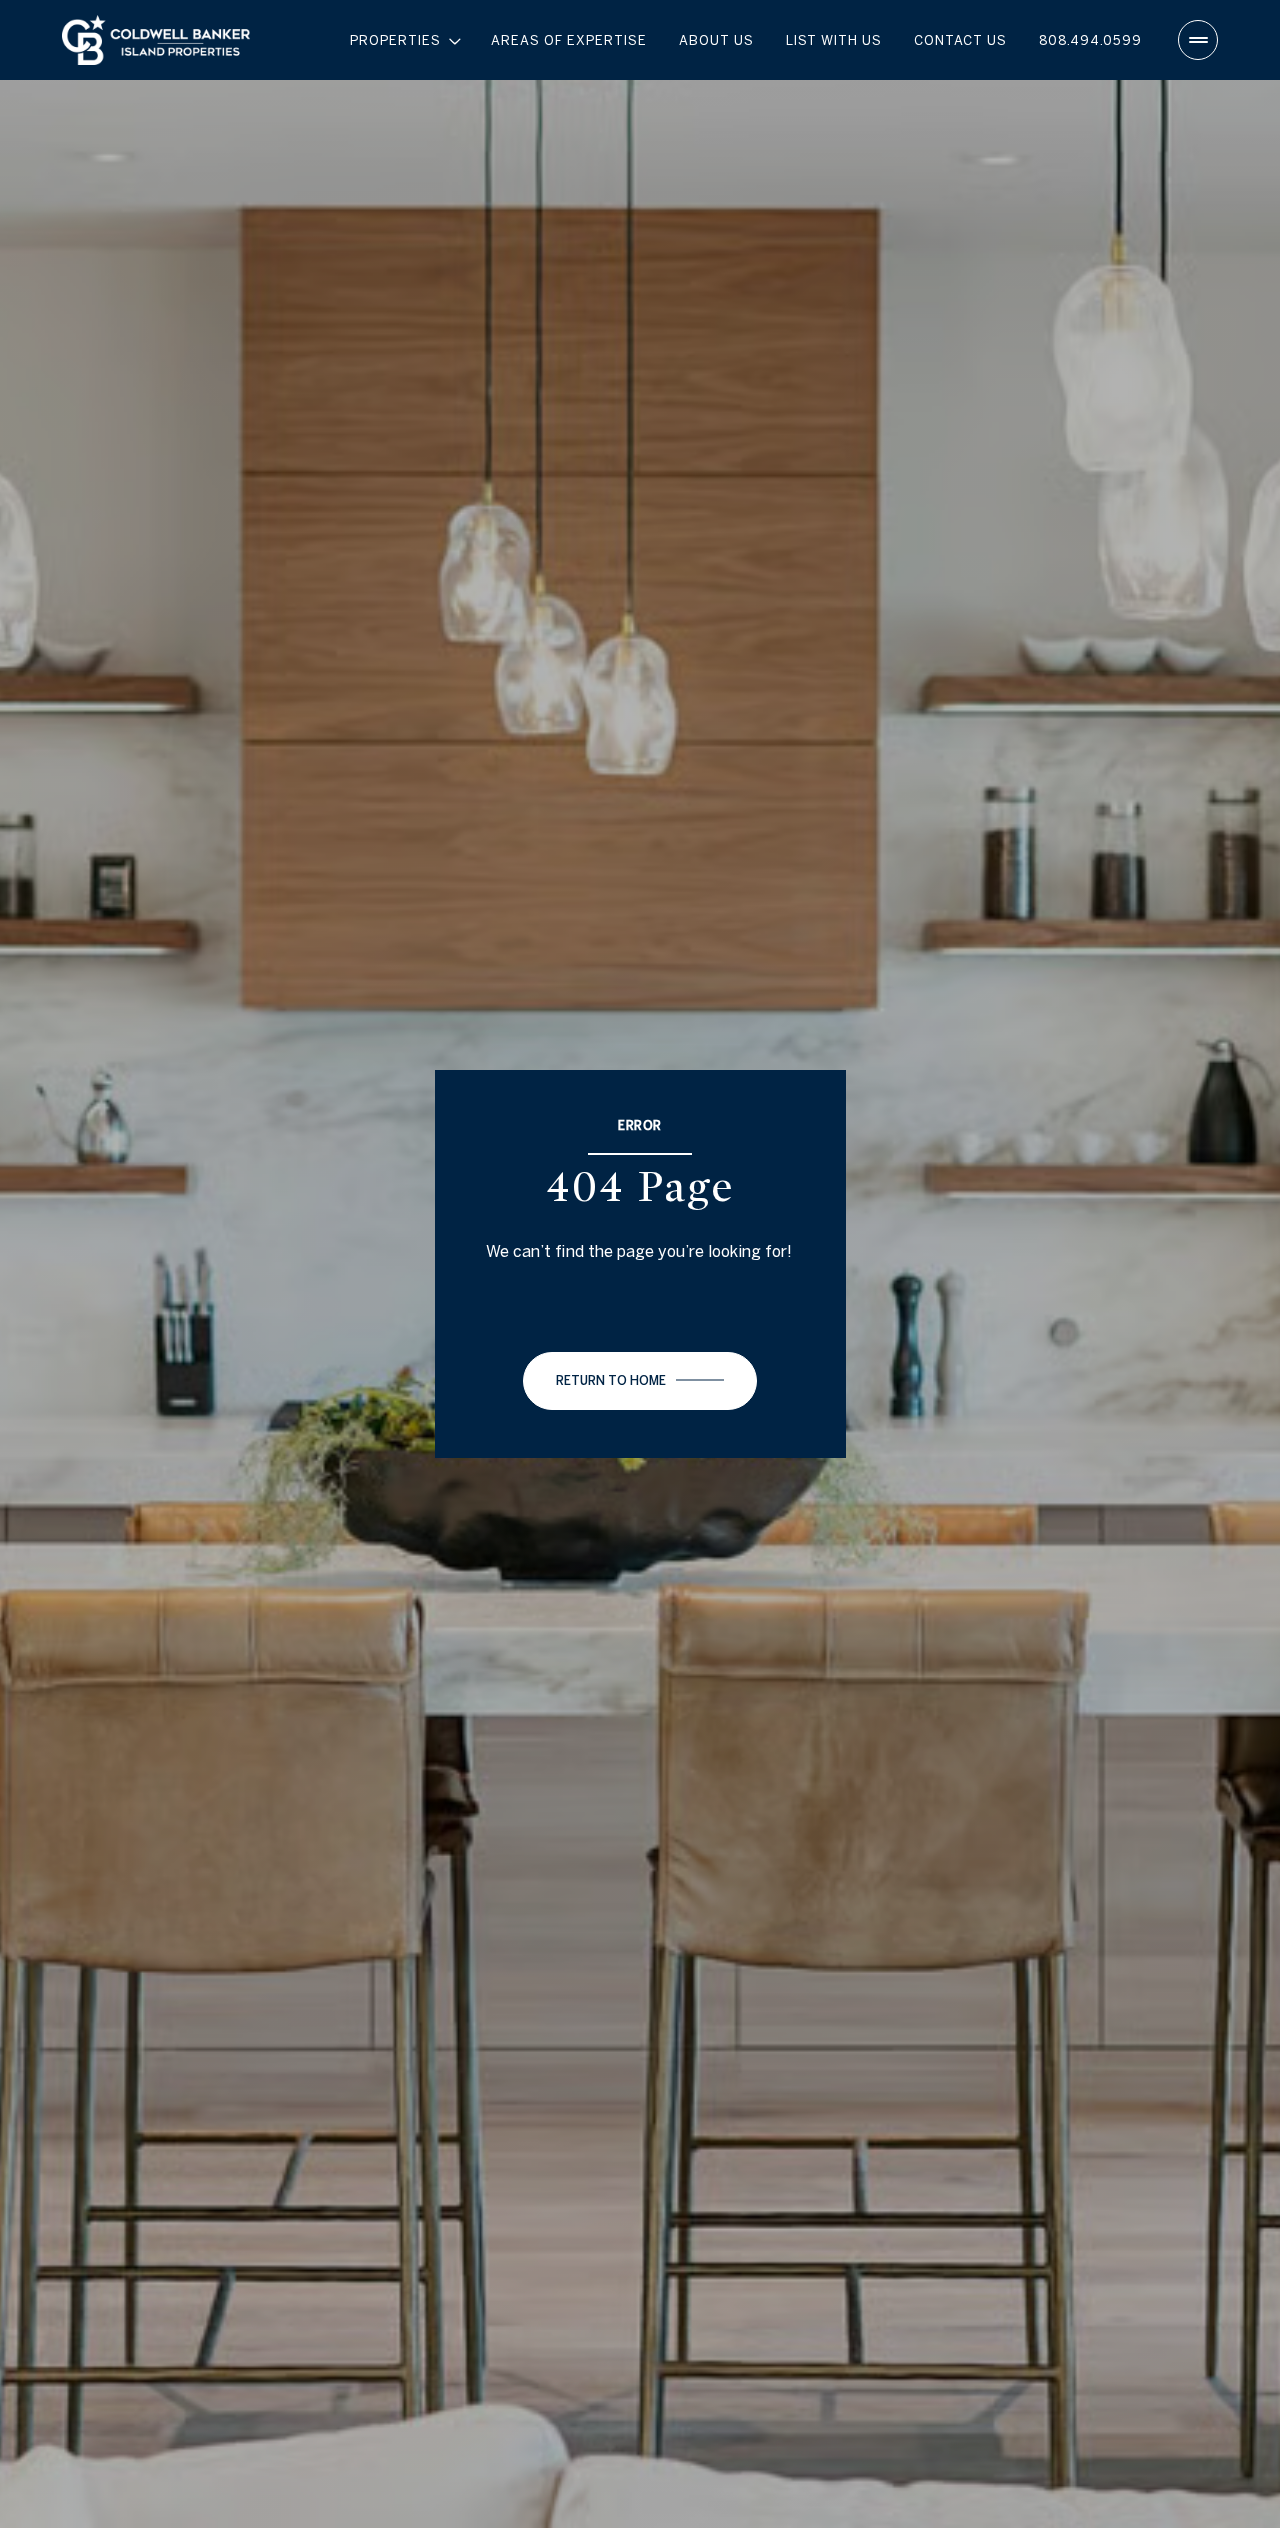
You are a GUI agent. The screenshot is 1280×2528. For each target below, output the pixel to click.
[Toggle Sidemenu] (1198, 40)
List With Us (834, 40)
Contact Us (960, 40)
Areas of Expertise (569, 40)
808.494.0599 (1090, 40)
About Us (716, 40)
